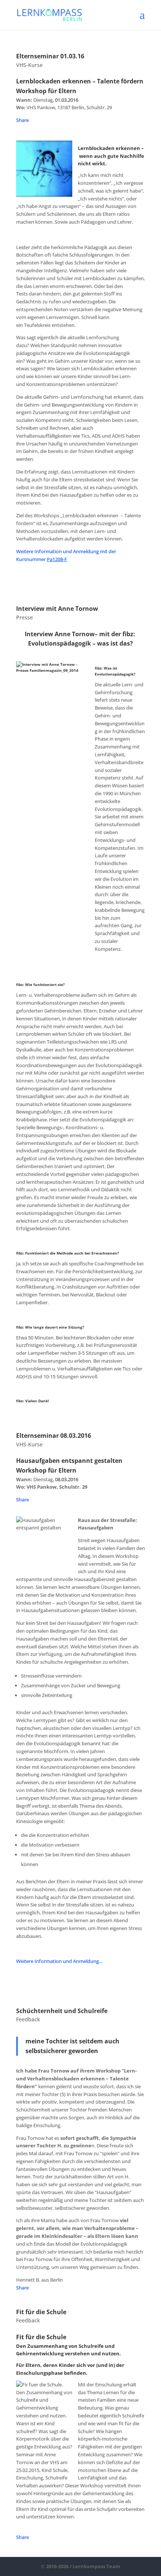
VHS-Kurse (29, 65)
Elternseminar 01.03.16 (50, 56)
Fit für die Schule (41, 2312)
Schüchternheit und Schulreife (62, 2011)
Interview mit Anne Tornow (57, 609)
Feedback (28, 2019)
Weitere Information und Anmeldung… (59, 1961)
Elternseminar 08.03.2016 (54, 1436)
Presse (25, 617)
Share (22, 120)
